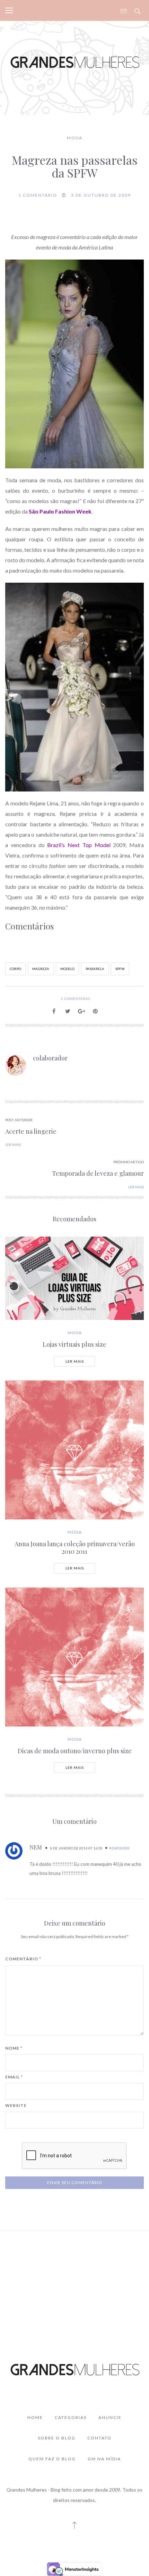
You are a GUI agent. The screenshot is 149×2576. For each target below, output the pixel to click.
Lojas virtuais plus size (74, 1344)
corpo (15, 969)
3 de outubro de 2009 (101, 195)
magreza (41, 969)
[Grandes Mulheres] (74, 62)
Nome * (14, 2048)
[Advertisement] (75, 2280)
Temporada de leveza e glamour (98, 1173)
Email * (14, 2077)
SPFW (120, 969)
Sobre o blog (57, 2438)
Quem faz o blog (52, 2459)
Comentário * (23, 1959)
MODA (75, 138)
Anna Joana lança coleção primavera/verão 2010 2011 (75, 1548)
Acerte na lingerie (31, 1131)
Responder (119, 1848)
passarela (95, 969)
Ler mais (75, 1361)
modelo (67, 969)
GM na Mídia (104, 2459)
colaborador (50, 1058)
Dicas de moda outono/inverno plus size (75, 1751)
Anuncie (110, 2417)
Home (35, 2417)
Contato (99, 2438)
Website (16, 2106)
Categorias (71, 2417)
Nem (36, 1847)
